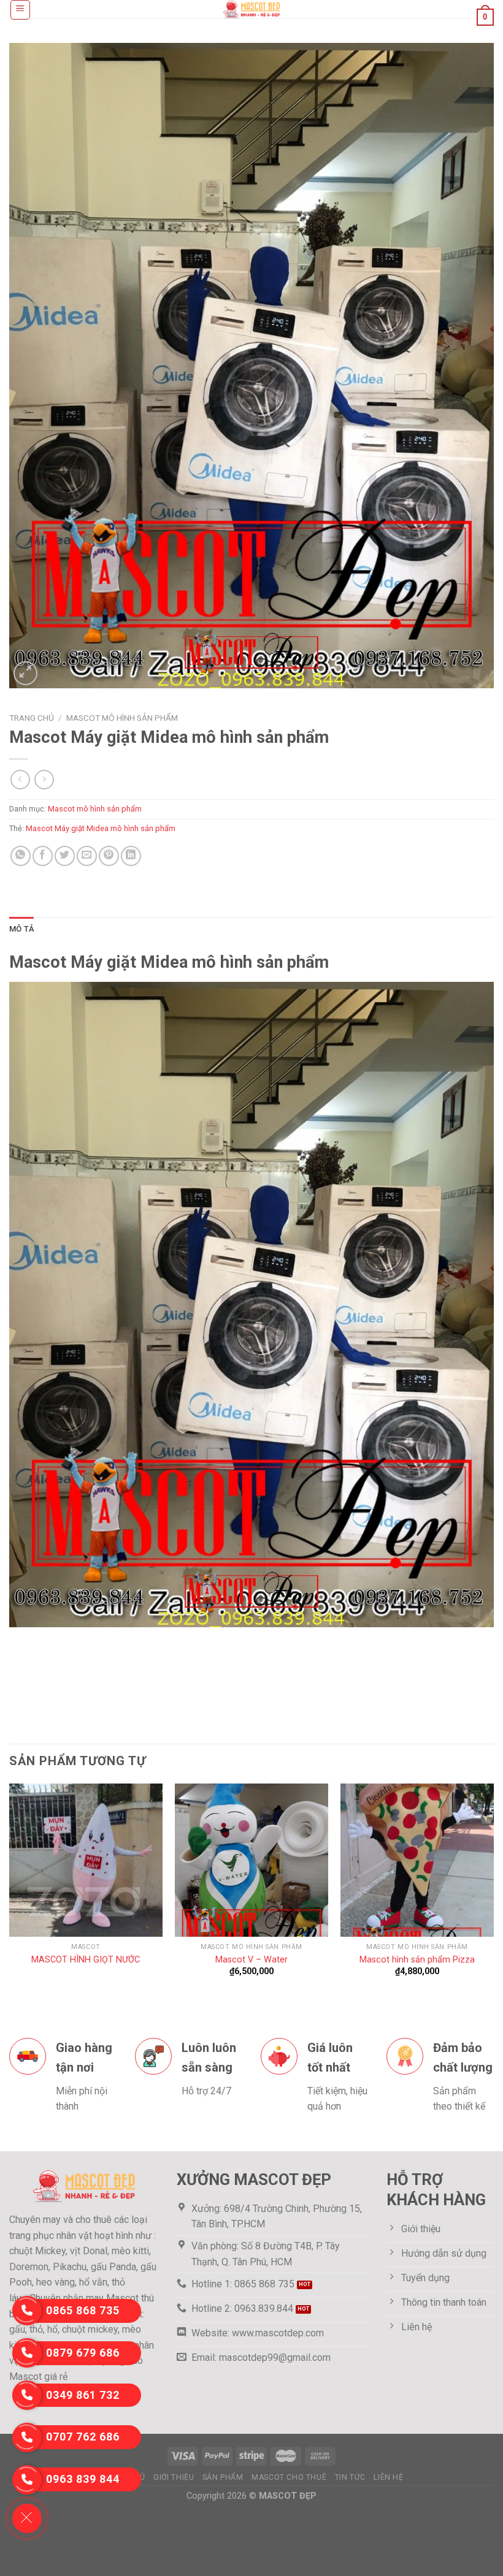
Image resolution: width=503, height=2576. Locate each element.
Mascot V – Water (251, 1960)
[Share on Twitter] (65, 856)
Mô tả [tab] (21, 929)
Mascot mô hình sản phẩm (122, 718)
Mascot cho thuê (289, 2477)
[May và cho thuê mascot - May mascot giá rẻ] (251, 9)
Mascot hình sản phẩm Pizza (417, 1960)
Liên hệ (388, 2477)
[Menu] (21, 10)
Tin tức (350, 2477)
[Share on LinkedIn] (131, 856)
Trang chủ (32, 718)
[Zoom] (25, 673)
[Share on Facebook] (43, 856)
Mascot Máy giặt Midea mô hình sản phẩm (101, 828)
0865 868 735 (83, 2310)
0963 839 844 (83, 2479)
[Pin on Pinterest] (109, 856)
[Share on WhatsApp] (21, 856)
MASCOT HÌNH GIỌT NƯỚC (86, 1960)
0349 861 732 (83, 2395)
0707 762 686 (83, 2437)
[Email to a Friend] (87, 856)
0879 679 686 (83, 2353)
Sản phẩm (223, 2477)
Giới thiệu (174, 2477)
